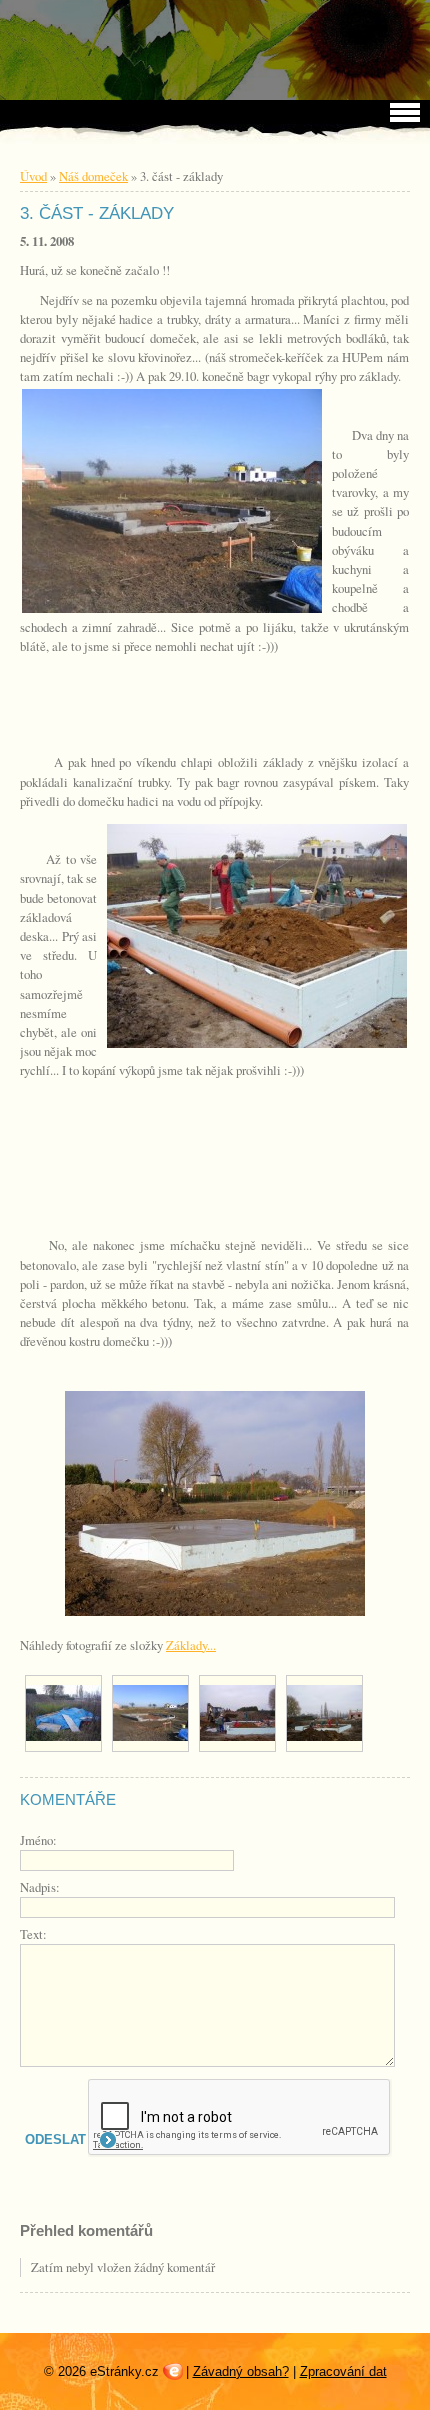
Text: (33, 1934)
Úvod (33, 176)
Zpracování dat (343, 2371)
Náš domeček (93, 176)
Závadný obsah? (241, 2371)
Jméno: (38, 1840)
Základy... (191, 1645)
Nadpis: (40, 1887)
